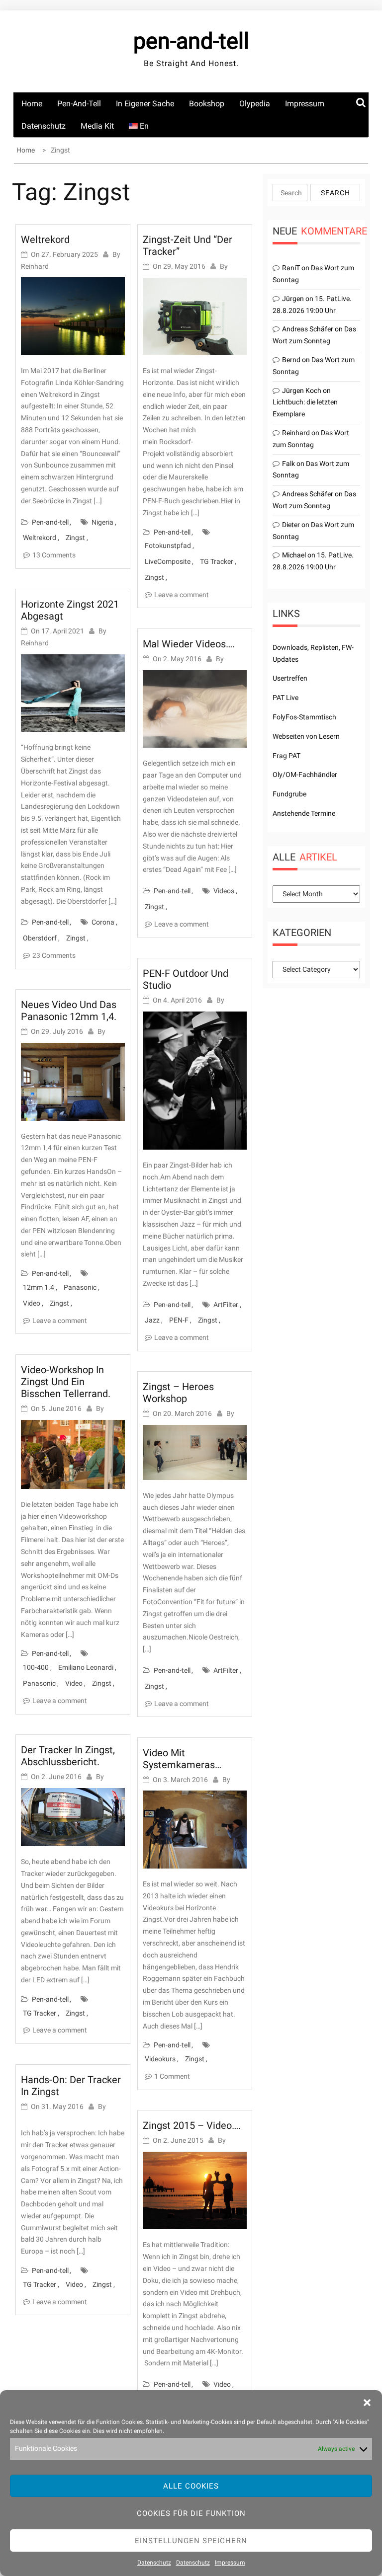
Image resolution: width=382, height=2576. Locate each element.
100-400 (36, 1667)
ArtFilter (226, 1305)
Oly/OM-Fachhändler (305, 775)
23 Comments (54, 955)
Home (32, 104)
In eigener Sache (145, 104)
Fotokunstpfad (168, 546)
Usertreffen (290, 678)
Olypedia (255, 104)
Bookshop (207, 104)
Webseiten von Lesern (306, 736)
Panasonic (80, 1287)
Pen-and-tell (79, 104)
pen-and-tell (191, 41)
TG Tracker (40, 2013)
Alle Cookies (191, 2486)
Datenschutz (154, 2563)
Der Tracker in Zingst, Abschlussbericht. (68, 1756)
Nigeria (102, 522)
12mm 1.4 (39, 1287)
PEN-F (179, 1320)
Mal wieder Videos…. (189, 644)
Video (32, 1303)
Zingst (75, 538)
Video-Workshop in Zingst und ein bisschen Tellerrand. (66, 1382)
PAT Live (286, 698)
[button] (367, 2403)
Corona (103, 922)
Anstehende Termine (304, 813)
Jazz (152, 1320)
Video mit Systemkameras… (182, 1759)
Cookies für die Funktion (191, 2513)
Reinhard (35, 266)
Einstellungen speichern (191, 2541)
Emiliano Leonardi (86, 1667)
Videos (224, 891)
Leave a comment (60, 1321)
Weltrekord (45, 239)
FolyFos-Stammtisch (304, 717)
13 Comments (54, 555)
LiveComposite (168, 561)
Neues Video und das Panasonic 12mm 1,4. (69, 1011)
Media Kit (97, 126)
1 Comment (172, 2076)
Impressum (230, 2563)
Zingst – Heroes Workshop (178, 1393)
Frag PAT (286, 756)
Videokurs (160, 2059)
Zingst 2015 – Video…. (192, 2125)
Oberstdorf (40, 938)
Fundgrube (289, 794)
